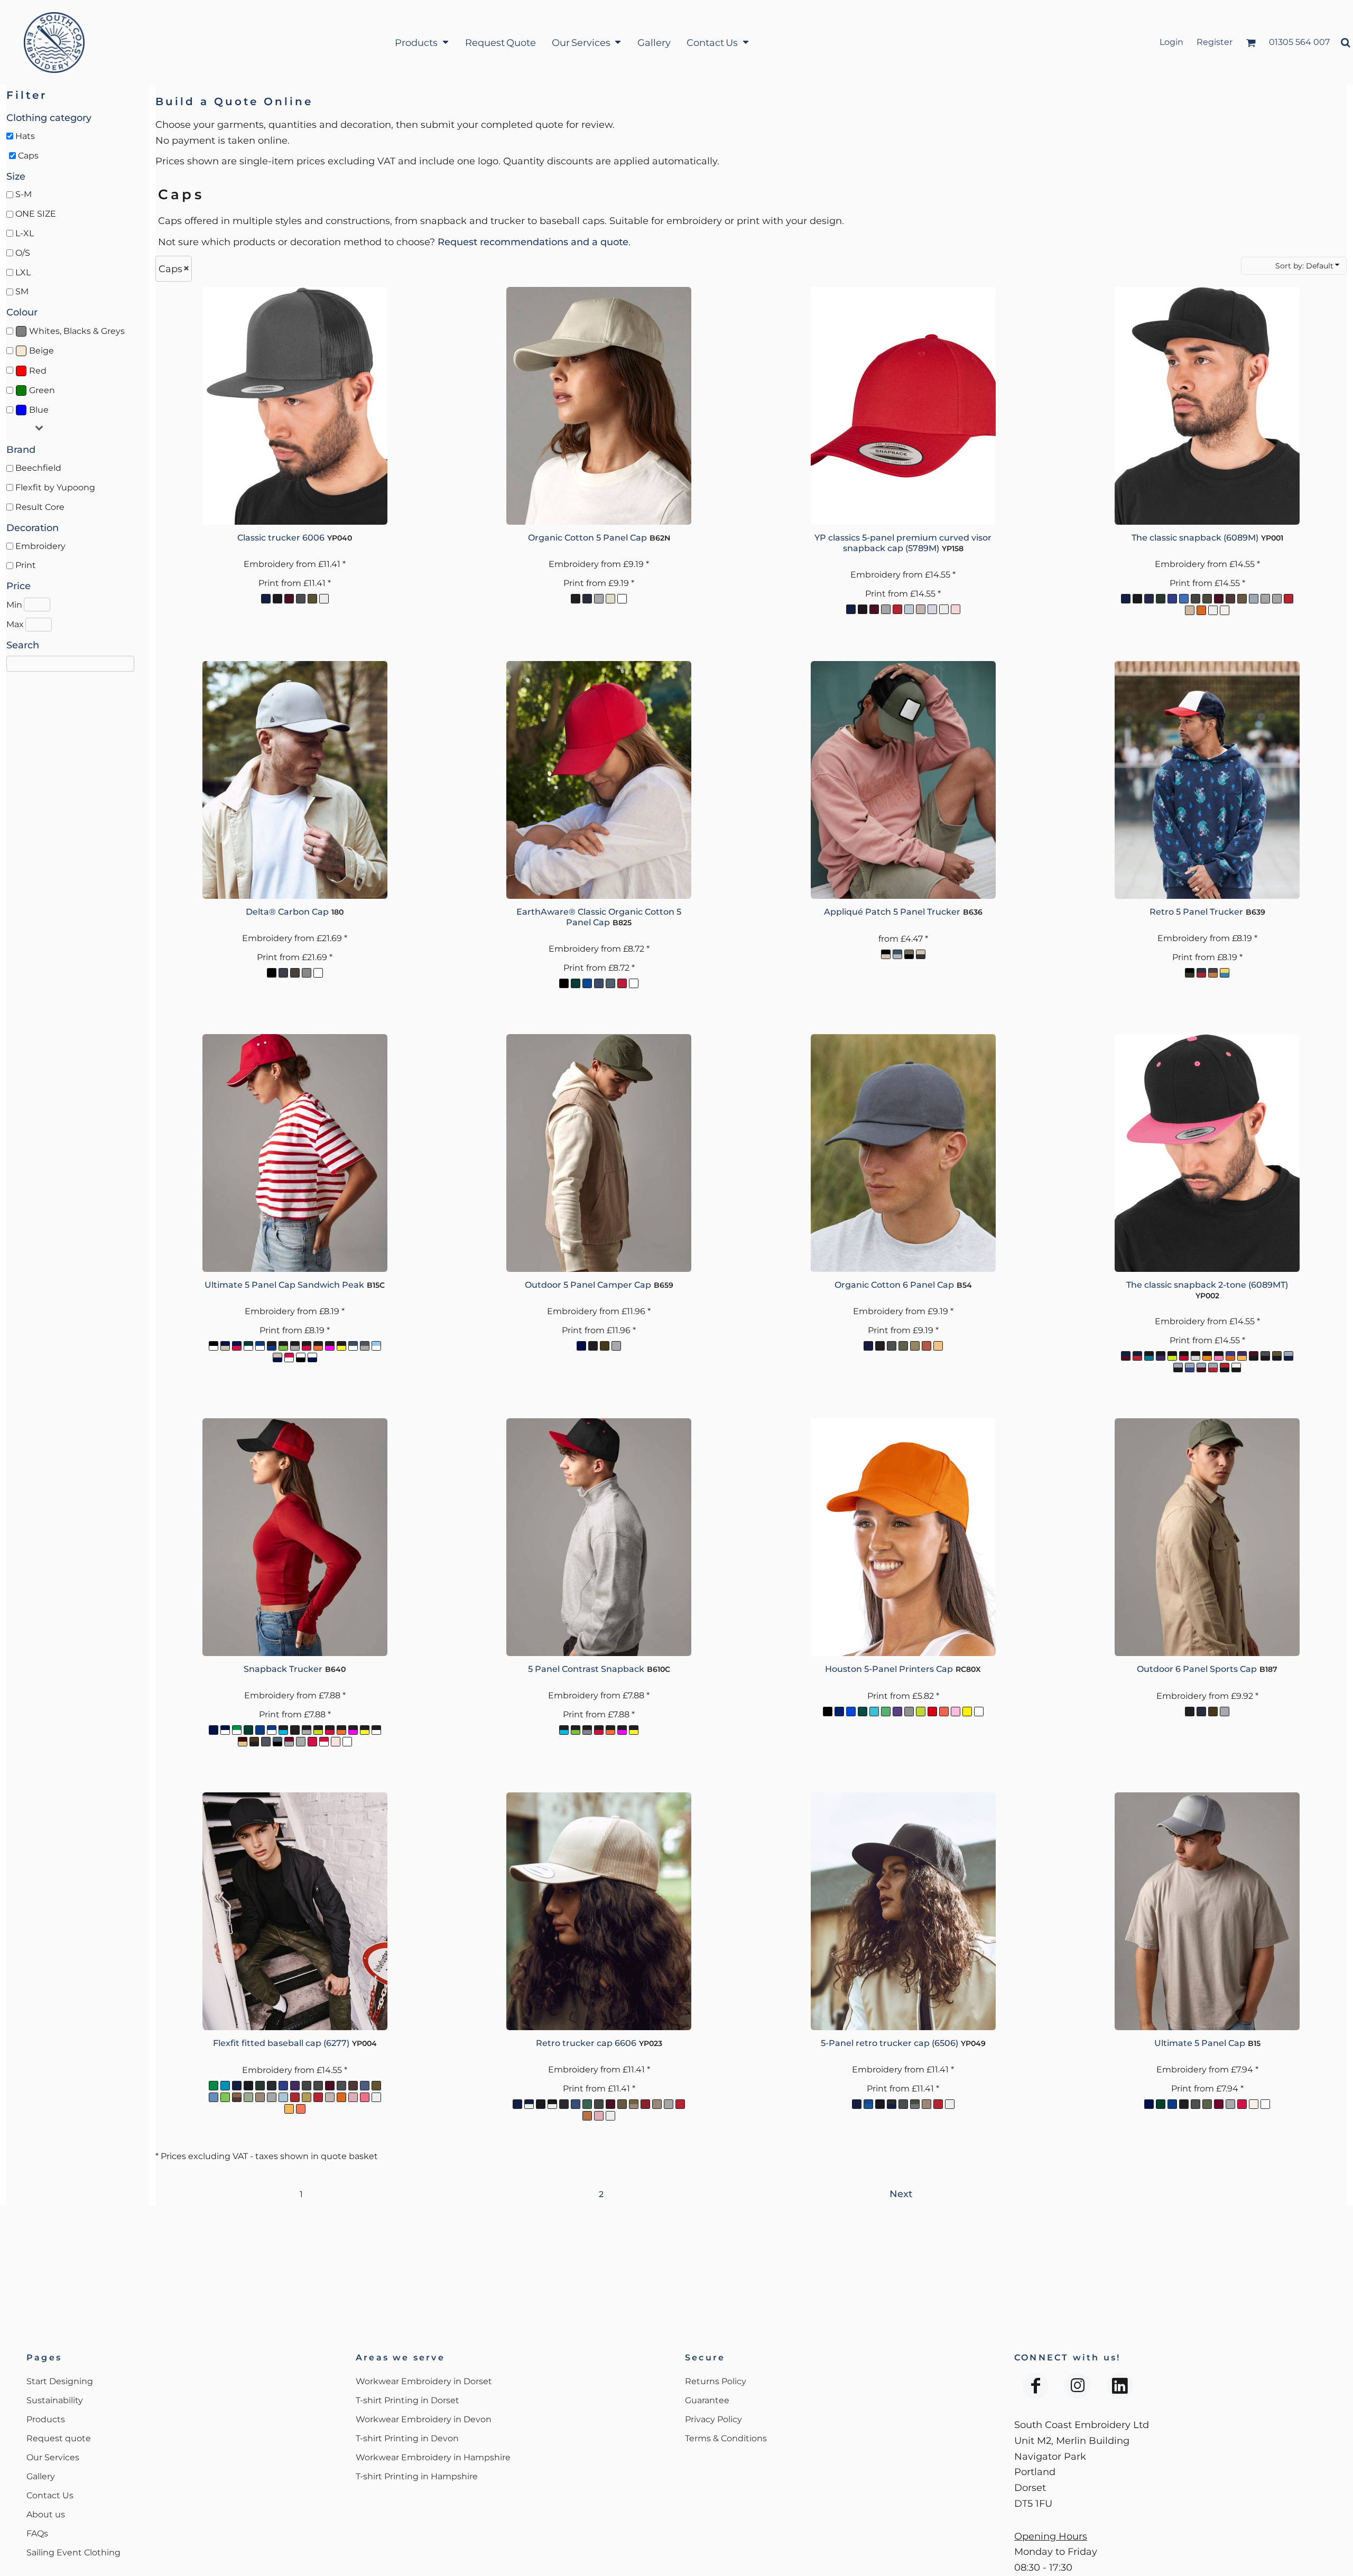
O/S (23, 253)
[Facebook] (1035, 2386)
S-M (24, 194)
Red (38, 371)
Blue (39, 410)
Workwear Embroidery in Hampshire (433, 2457)
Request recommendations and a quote (533, 242)
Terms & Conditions (726, 2438)
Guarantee (707, 2400)
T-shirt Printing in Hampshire (417, 2476)
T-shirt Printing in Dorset (407, 2400)
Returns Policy (716, 2381)
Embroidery (40, 546)
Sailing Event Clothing (73, 2552)
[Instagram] (1078, 2386)
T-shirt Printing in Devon (407, 2438)
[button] (422, 43)
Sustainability (55, 2400)
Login (1171, 42)
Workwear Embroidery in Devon (424, 2419)
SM (22, 291)
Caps (28, 156)
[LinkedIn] (1120, 2386)
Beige (41, 351)
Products (46, 2419)
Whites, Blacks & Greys (77, 331)
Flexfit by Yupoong (55, 487)
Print (26, 565)
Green (42, 390)
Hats (25, 136)
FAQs (37, 2533)
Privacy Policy (713, 2419)
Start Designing (60, 2381)
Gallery (41, 2476)
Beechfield (38, 468)
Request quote (59, 2438)
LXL (23, 272)
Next (901, 2194)
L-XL (25, 233)
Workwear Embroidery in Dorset (424, 2381)
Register (1215, 42)
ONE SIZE (36, 214)
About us (46, 2514)
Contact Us (50, 2495)
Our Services (53, 2457)
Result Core (40, 507)
